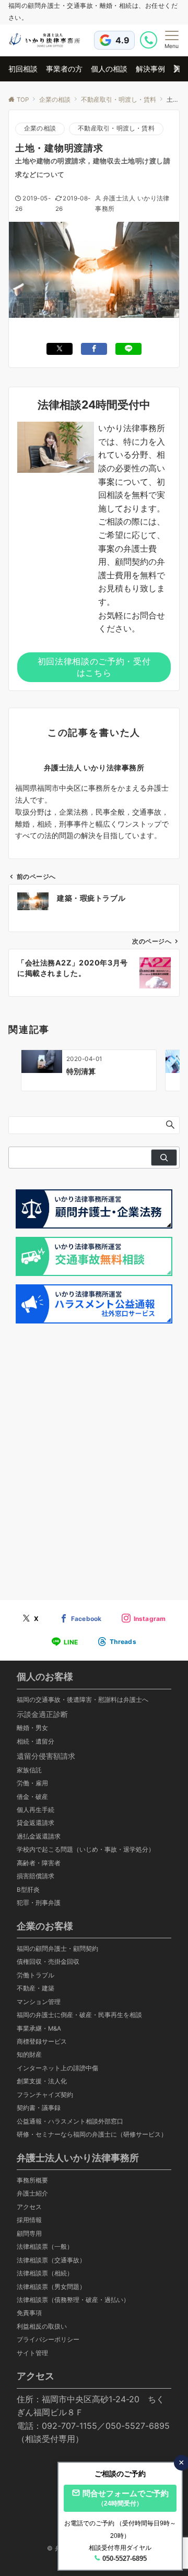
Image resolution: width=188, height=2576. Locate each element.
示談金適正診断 (42, 1714)
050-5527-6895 (125, 2559)
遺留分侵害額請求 (46, 1756)
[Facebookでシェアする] (94, 349)
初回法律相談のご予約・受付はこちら (94, 667)
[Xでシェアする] (60, 349)
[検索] (164, 1158)
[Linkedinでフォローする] (117, 1642)
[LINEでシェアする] (128, 349)
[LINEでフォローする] (65, 1642)
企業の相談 (40, 128)
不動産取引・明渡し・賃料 (116, 128)
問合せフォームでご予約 (126, 2498)
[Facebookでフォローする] (80, 1619)
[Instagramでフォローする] (144, 1619)
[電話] (149, 40)
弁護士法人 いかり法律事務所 (94, 767)
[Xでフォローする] (30, 1619)
